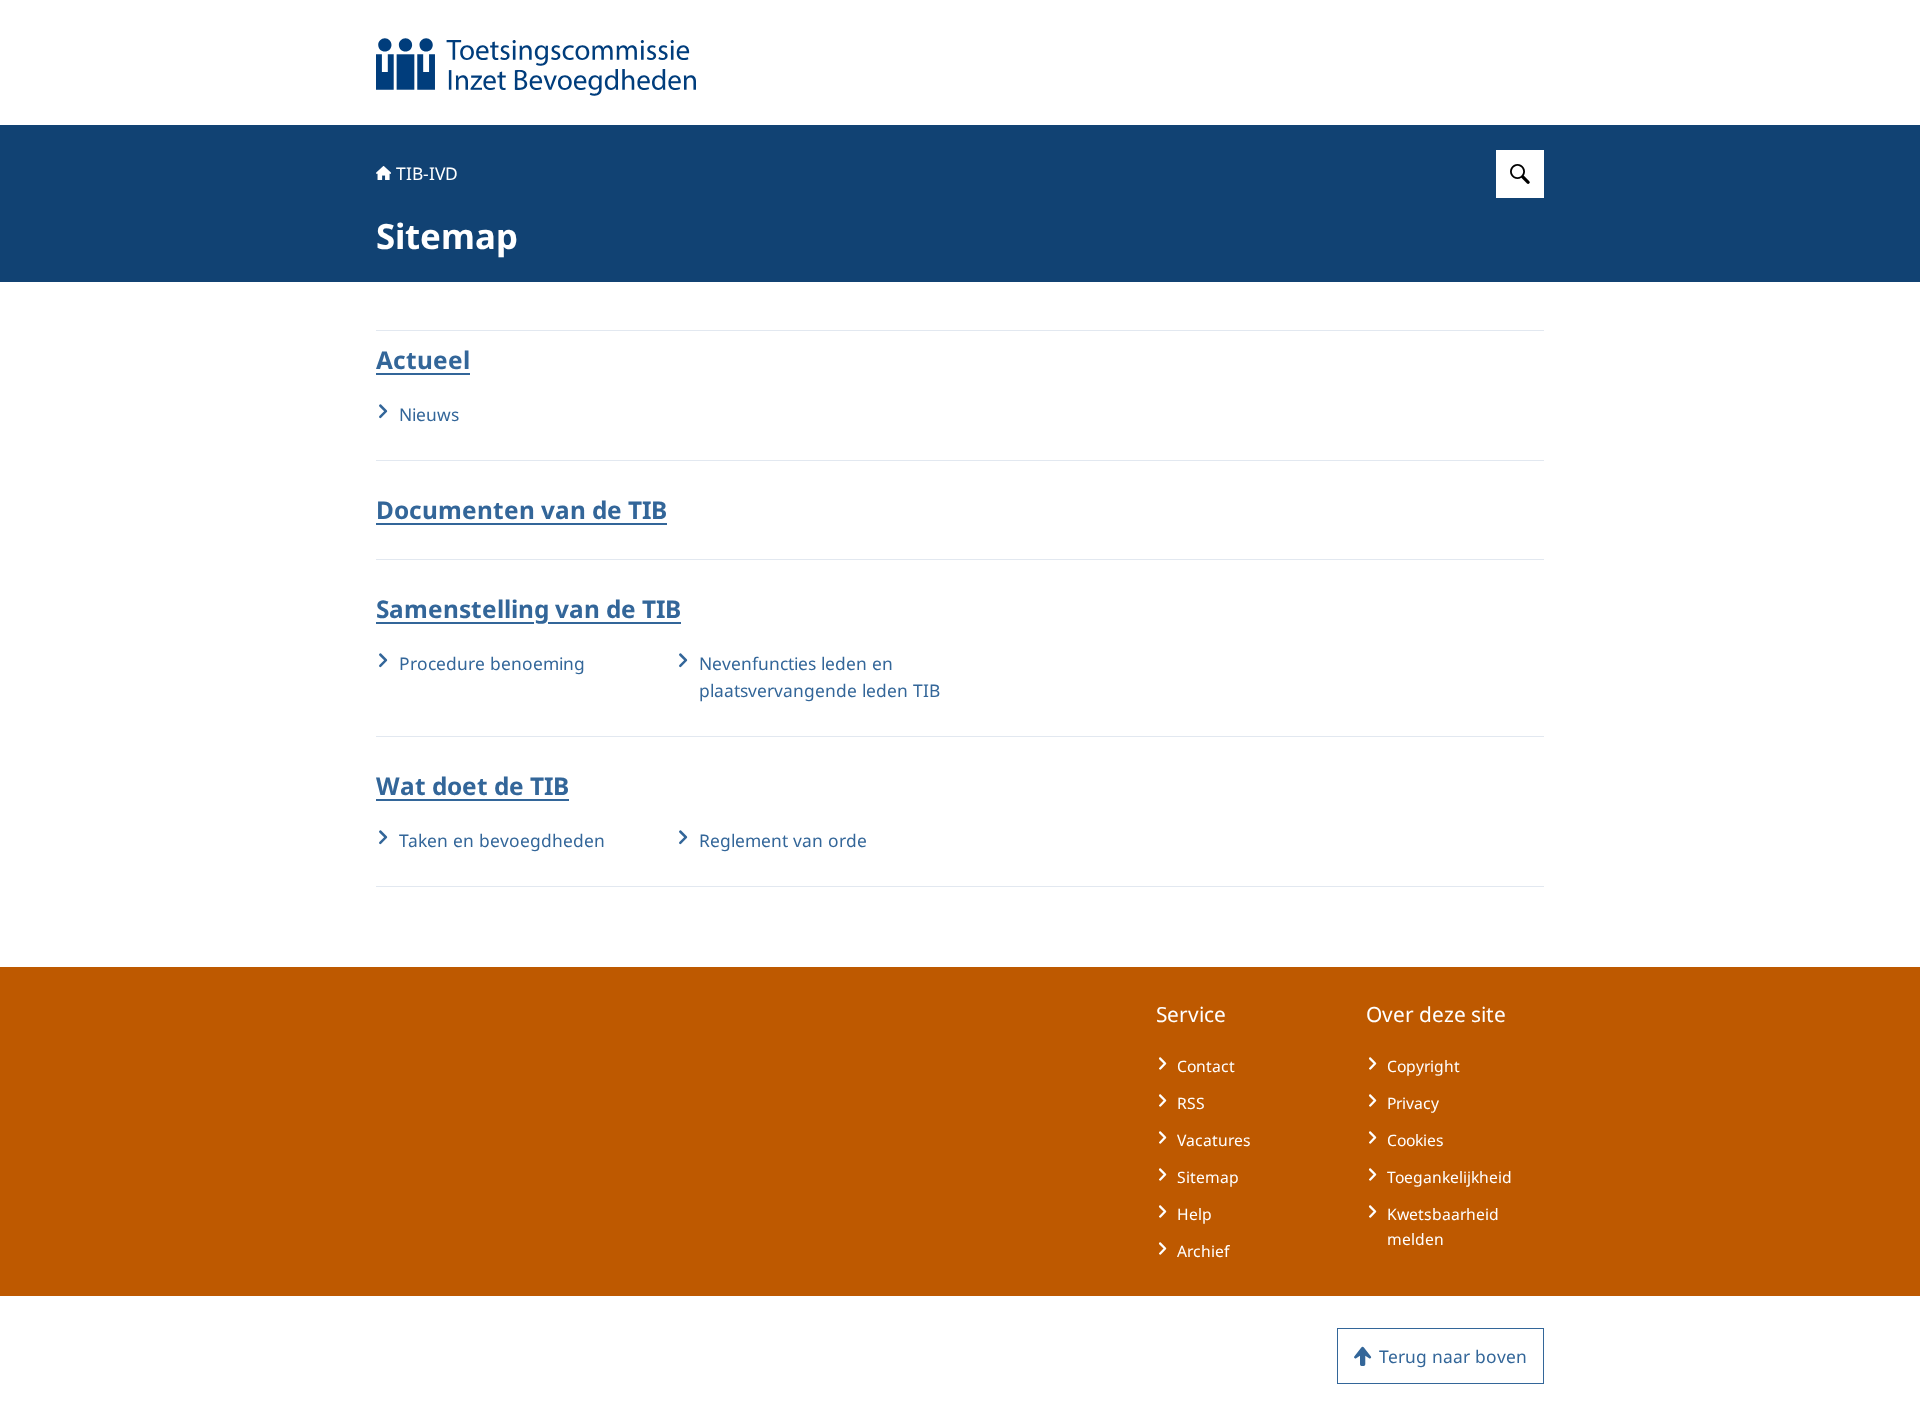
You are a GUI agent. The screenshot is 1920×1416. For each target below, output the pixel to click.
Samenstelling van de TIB (528, 608)
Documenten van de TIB (521, 509)
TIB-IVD (427, 173)
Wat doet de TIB (472, 785)
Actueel (423, 359)
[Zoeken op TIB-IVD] (1520, 174)
